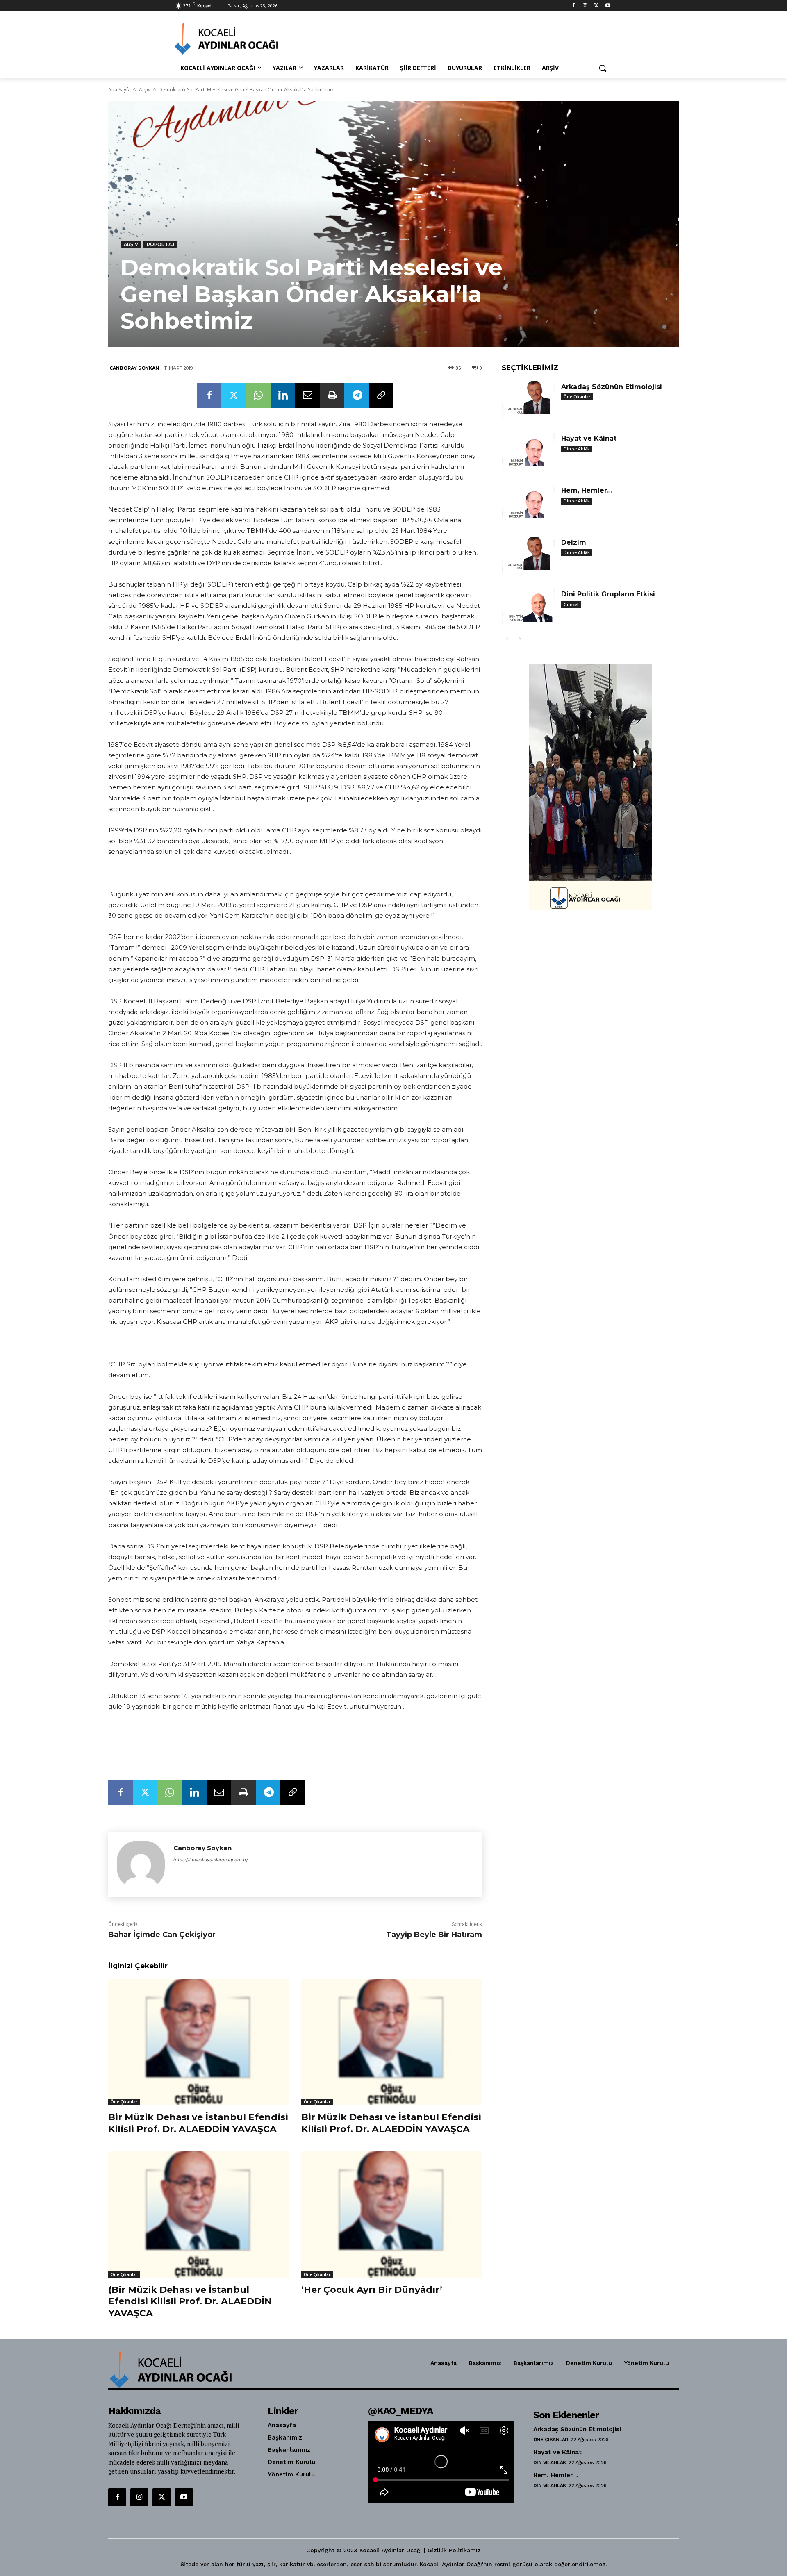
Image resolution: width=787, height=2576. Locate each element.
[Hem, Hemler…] (528, 503)
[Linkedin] (283, 396)
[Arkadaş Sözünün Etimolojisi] (528, 399)
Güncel (571, 605)
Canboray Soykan (134, 368)
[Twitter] (596, 6)
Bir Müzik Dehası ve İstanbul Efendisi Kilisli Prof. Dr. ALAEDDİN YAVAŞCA (198, 2123)
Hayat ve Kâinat (589, 438)
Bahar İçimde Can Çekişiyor (162, 1935)
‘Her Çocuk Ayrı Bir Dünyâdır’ (372, 2290)
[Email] (307, 396)
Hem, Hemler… (587, 490)
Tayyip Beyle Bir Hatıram (434, 1935)
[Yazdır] (332, 396)
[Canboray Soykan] (141, 1865)
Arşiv (145, 90)
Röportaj (160, 244)
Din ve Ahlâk (577, 449)
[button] (603, 68)
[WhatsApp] (258, 396)
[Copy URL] (381, 396)
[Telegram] (357, 396)
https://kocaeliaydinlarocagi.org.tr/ (211, 1860)
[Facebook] (574, 6)
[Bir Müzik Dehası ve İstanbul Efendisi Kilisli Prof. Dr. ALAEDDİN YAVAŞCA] (199, 2042)
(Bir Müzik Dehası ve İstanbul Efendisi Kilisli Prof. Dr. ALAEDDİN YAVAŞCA (190, 2301)
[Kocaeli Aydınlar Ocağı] (240, 39)
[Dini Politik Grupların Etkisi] (528, 607)
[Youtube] (608, 6)
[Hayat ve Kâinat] (528, 451)
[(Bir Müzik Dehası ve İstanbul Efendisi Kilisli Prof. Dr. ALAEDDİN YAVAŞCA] (199, 2215)
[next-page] (520, 639)
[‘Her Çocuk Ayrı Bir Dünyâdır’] (392, 2215)
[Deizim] (528, 555)
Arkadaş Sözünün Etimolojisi (612, 387)
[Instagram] (585, 6)
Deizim (574, 542)
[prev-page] (507, 639)
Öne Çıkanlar (124, 2102)
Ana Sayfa (119, 90)
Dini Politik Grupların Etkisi (608, 594)
